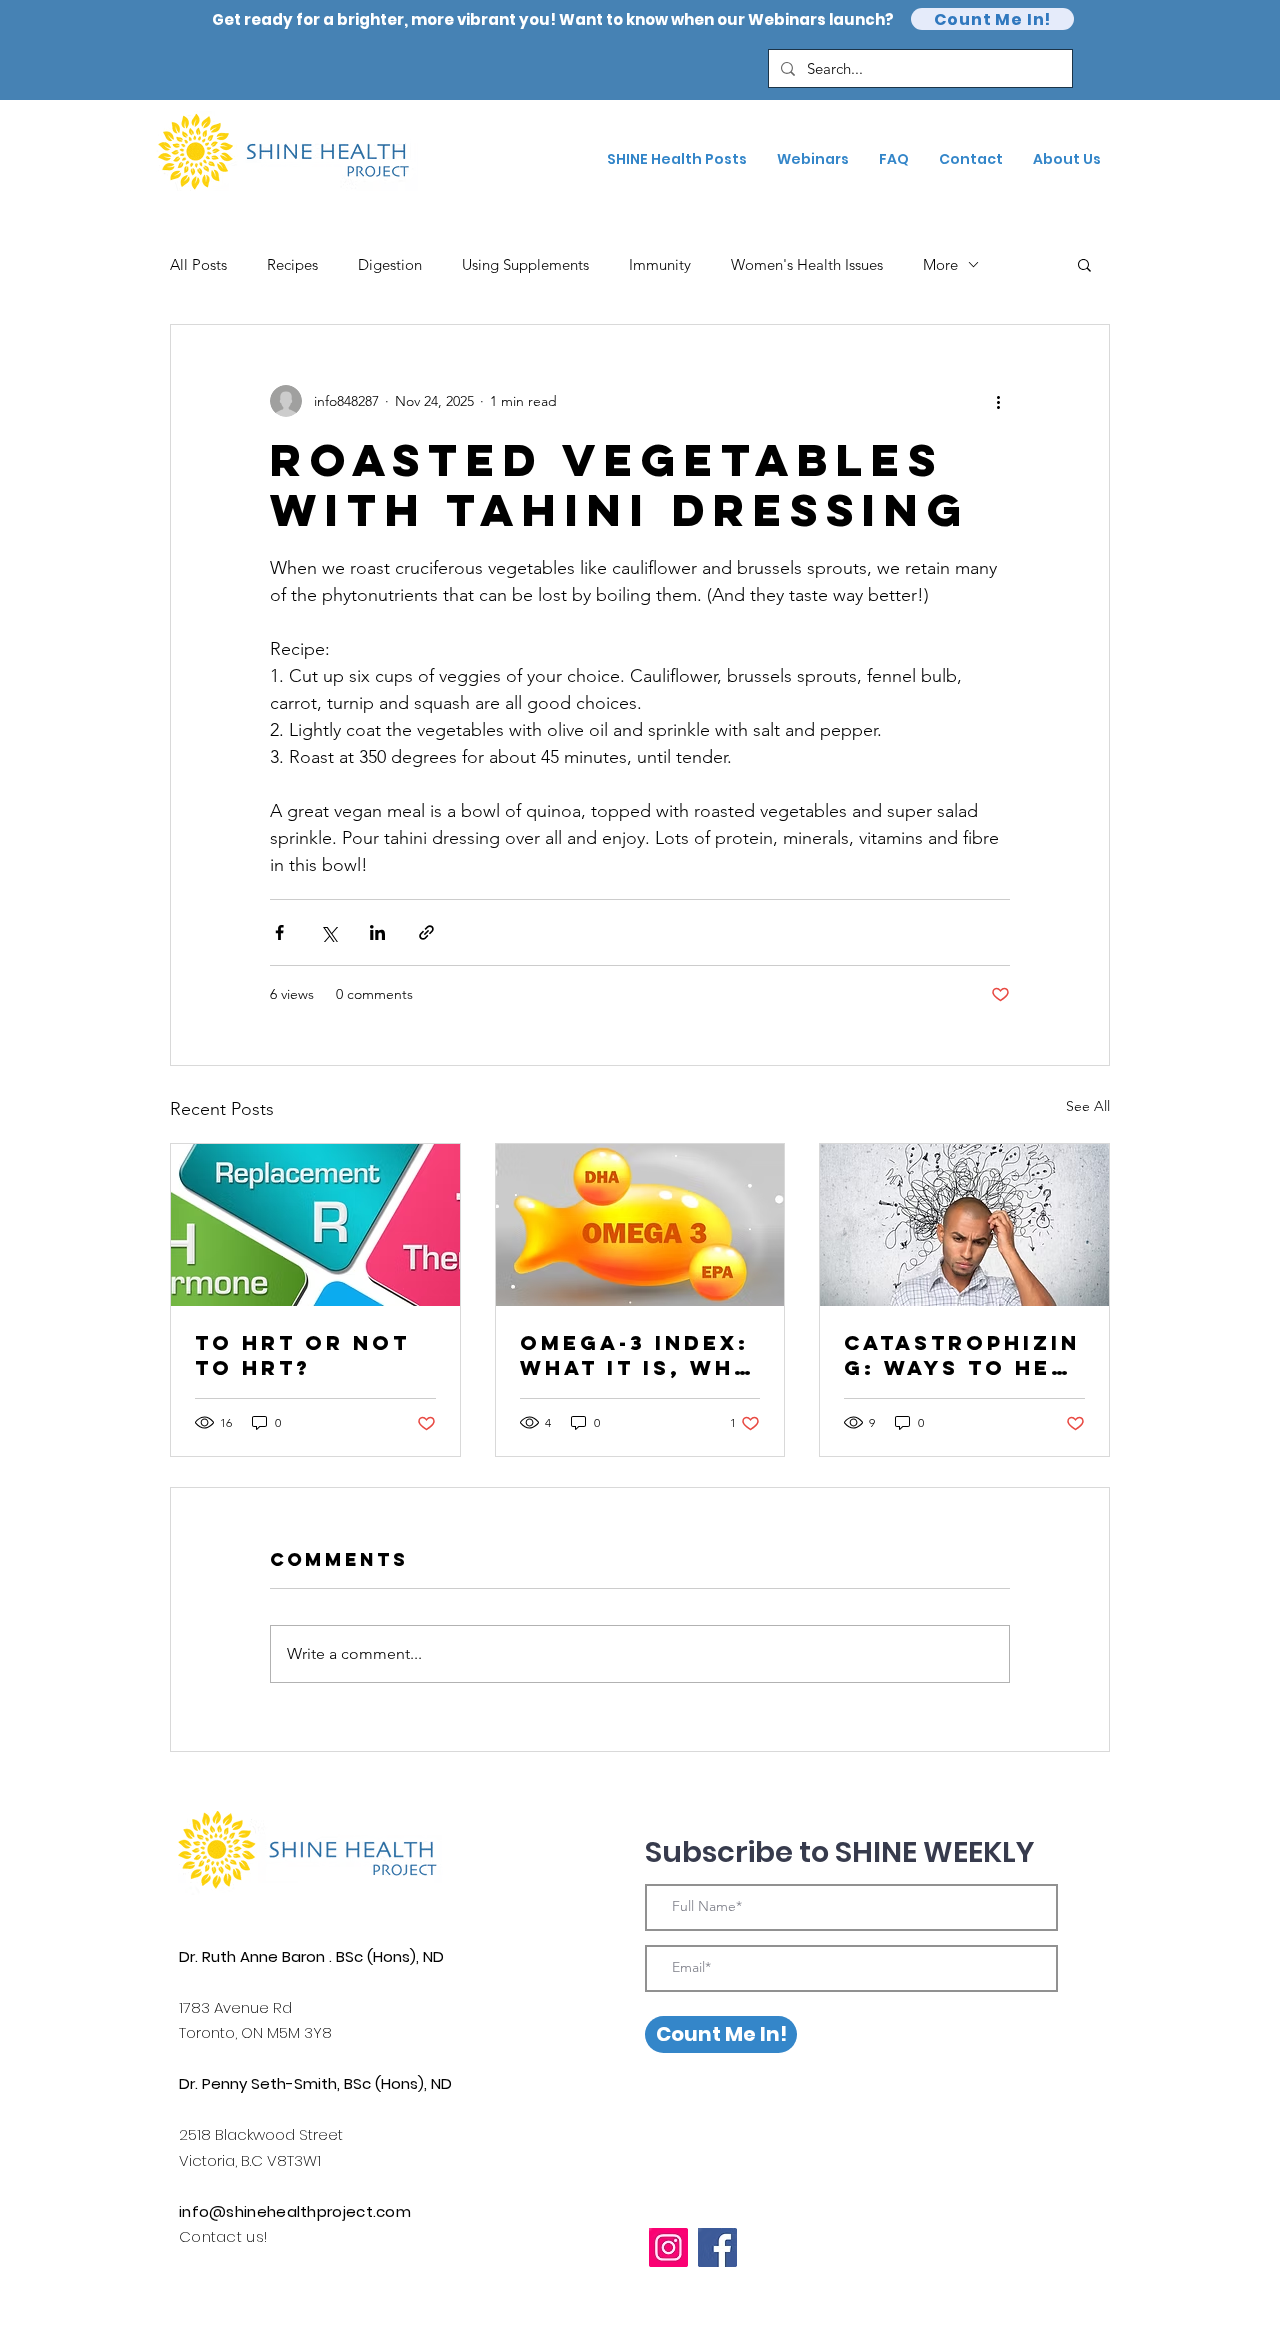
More (940, 264)
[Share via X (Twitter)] (328, 932)
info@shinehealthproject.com (295, 2211)
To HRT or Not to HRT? (302, 1355)
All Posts (198, 264)
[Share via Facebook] (279, 932)
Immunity (660, 264)
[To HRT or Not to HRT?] (315, 1225)
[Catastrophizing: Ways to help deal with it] (964, 1225)
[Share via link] (426, 932)
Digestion (390, 264)
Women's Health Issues (807, 264)
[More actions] (998, 401)
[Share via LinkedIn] (377, 932)
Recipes (292, 264)
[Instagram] (668, 2247)
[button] (1084, 264)
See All (1088, 1106)
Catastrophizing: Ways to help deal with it (964, 1355)
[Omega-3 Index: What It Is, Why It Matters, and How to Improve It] (640, 1225)
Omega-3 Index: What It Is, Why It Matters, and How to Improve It (639, 1355)
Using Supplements (525, 264)
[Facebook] (717, 2247)
